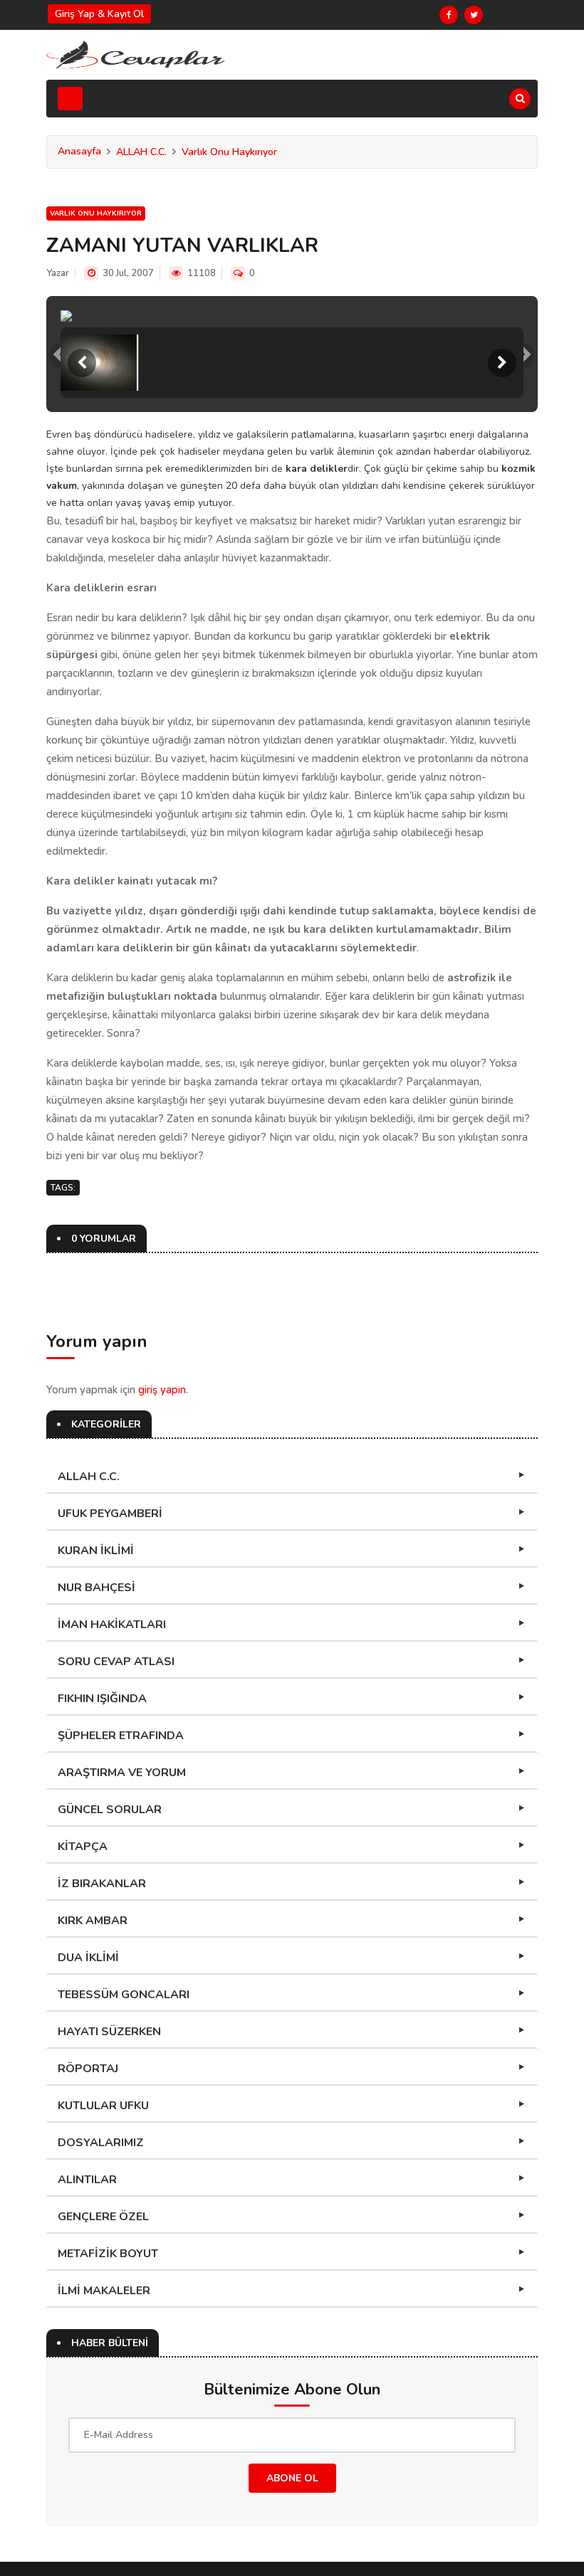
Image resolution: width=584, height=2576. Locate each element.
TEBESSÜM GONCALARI (124, 1995)
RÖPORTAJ (88, 2069)
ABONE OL (292, 2478)
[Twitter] (474, 15)
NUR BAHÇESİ (97, 1588)
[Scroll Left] (82, 363)
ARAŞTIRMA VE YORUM (122, 1773)
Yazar (58, 273)
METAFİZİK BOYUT (108, 2254)
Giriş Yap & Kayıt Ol (99, 14)
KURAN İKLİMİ (96, 1551)
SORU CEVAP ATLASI (116, 1662)
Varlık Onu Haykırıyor (229, 152)
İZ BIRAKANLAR (102, 1884)
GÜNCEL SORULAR (110, 1810)
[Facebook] (449, 15)
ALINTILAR (87, 2180)
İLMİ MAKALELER (104, 2291)
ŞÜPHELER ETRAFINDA (121, 1736)
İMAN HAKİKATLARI (112, 1625)
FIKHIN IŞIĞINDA (102, 1699)
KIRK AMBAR (93, 1921)
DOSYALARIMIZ (101, 2143)
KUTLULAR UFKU (103, 2106)
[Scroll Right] (502, 363)
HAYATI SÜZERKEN (109, 2032)
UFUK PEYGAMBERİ (110, 1514)
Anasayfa (79, 151)
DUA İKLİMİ (88, 1958)
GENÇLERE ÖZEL (103, 2217)
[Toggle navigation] (70, 99)
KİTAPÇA (83, 1847)
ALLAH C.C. (141, 152)
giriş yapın (162, 1390)
